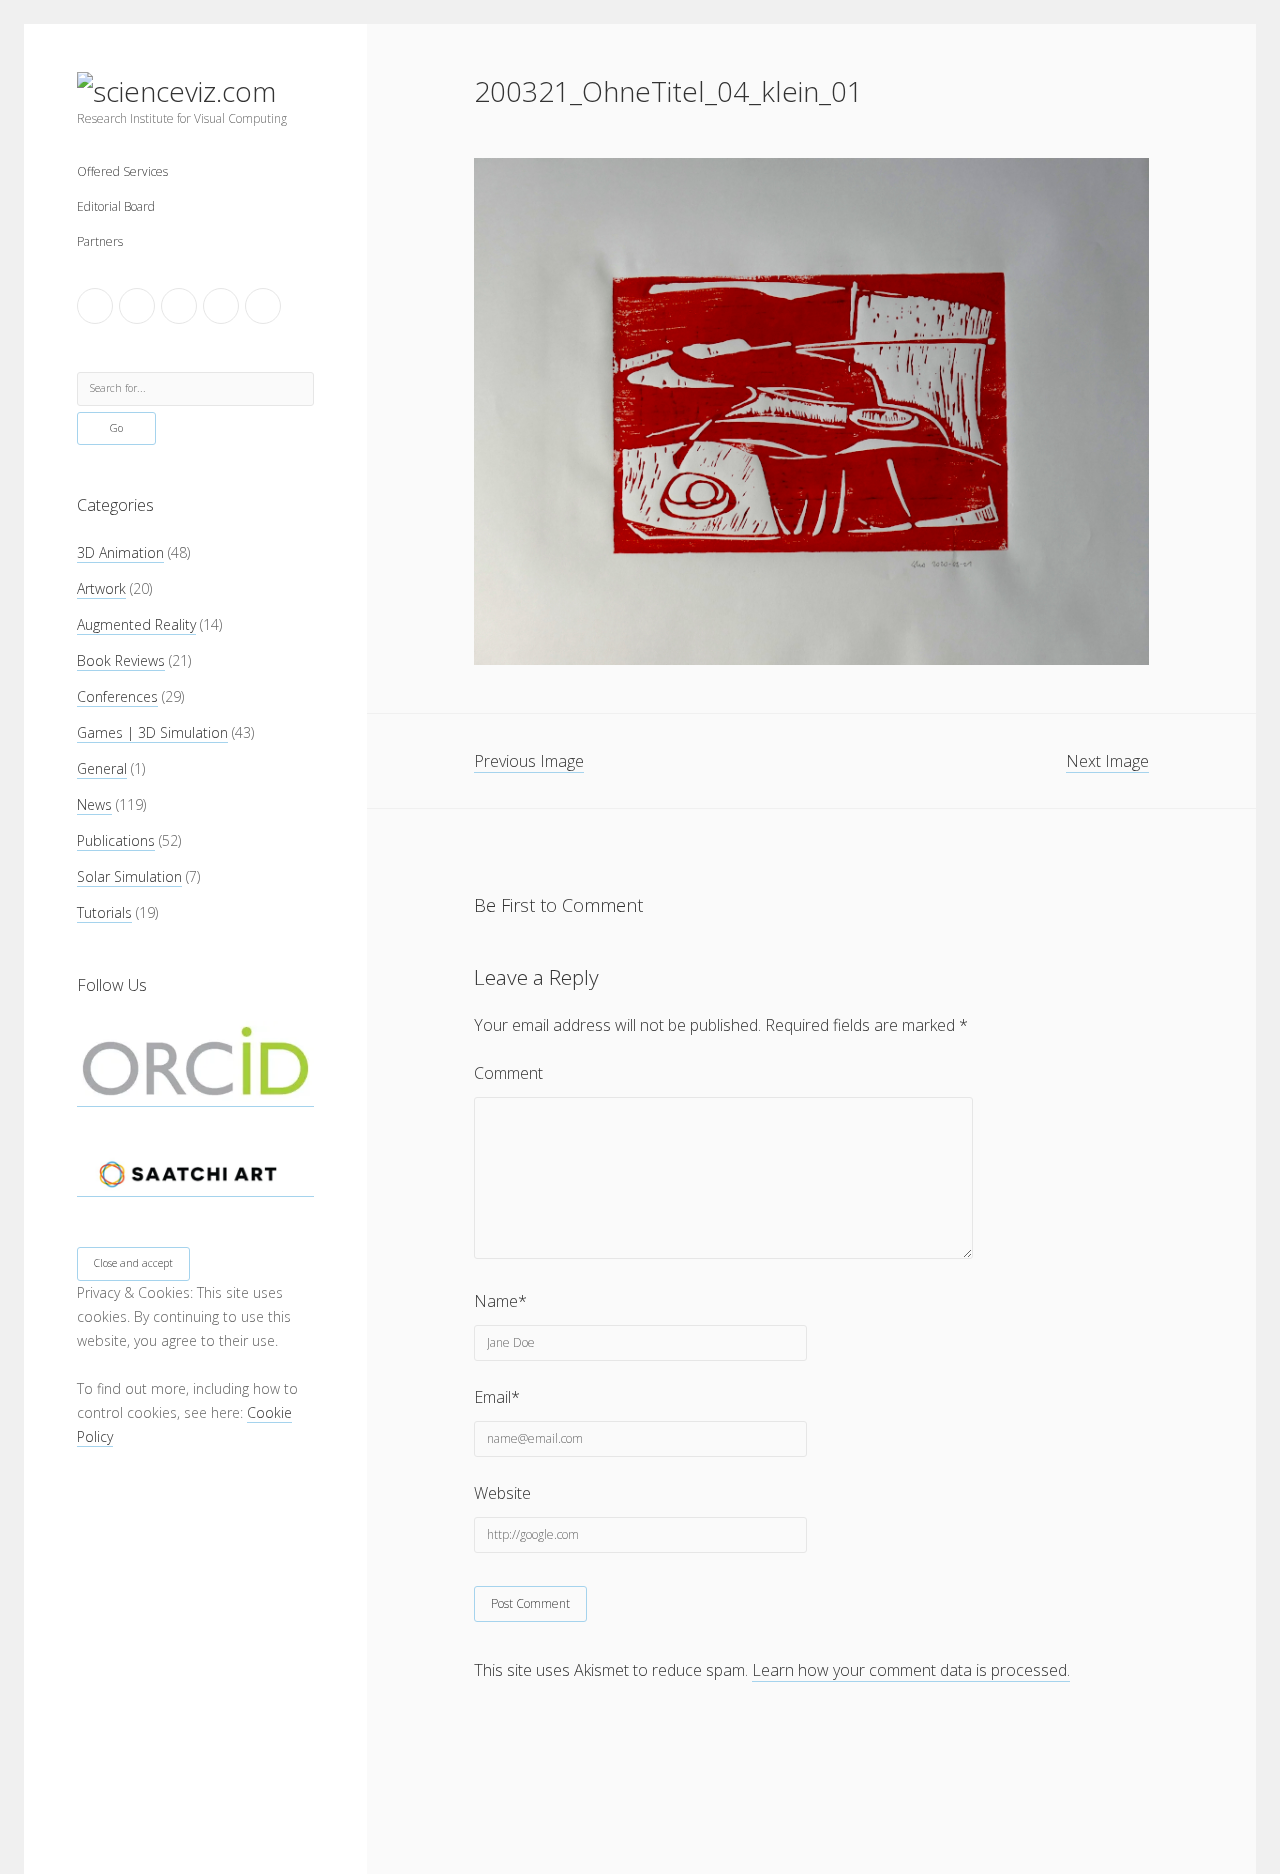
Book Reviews (121, 660)
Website (502, 1493)
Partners (100, 241)
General (102, 768)
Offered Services (122, 171)
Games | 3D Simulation (152, 732)
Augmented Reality (136, 624)
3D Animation (120, 552)
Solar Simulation (129, 876)
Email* (497, 1397)
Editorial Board (116, 206)
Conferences (117, 696)
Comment (508, 1073)
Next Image (1107, 761)
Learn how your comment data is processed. (911, 1670)
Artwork (101, 588)
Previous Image (529, 761)
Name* (500, 1301)
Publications (116, 840)
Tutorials (104, 912)
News (94, 804)
